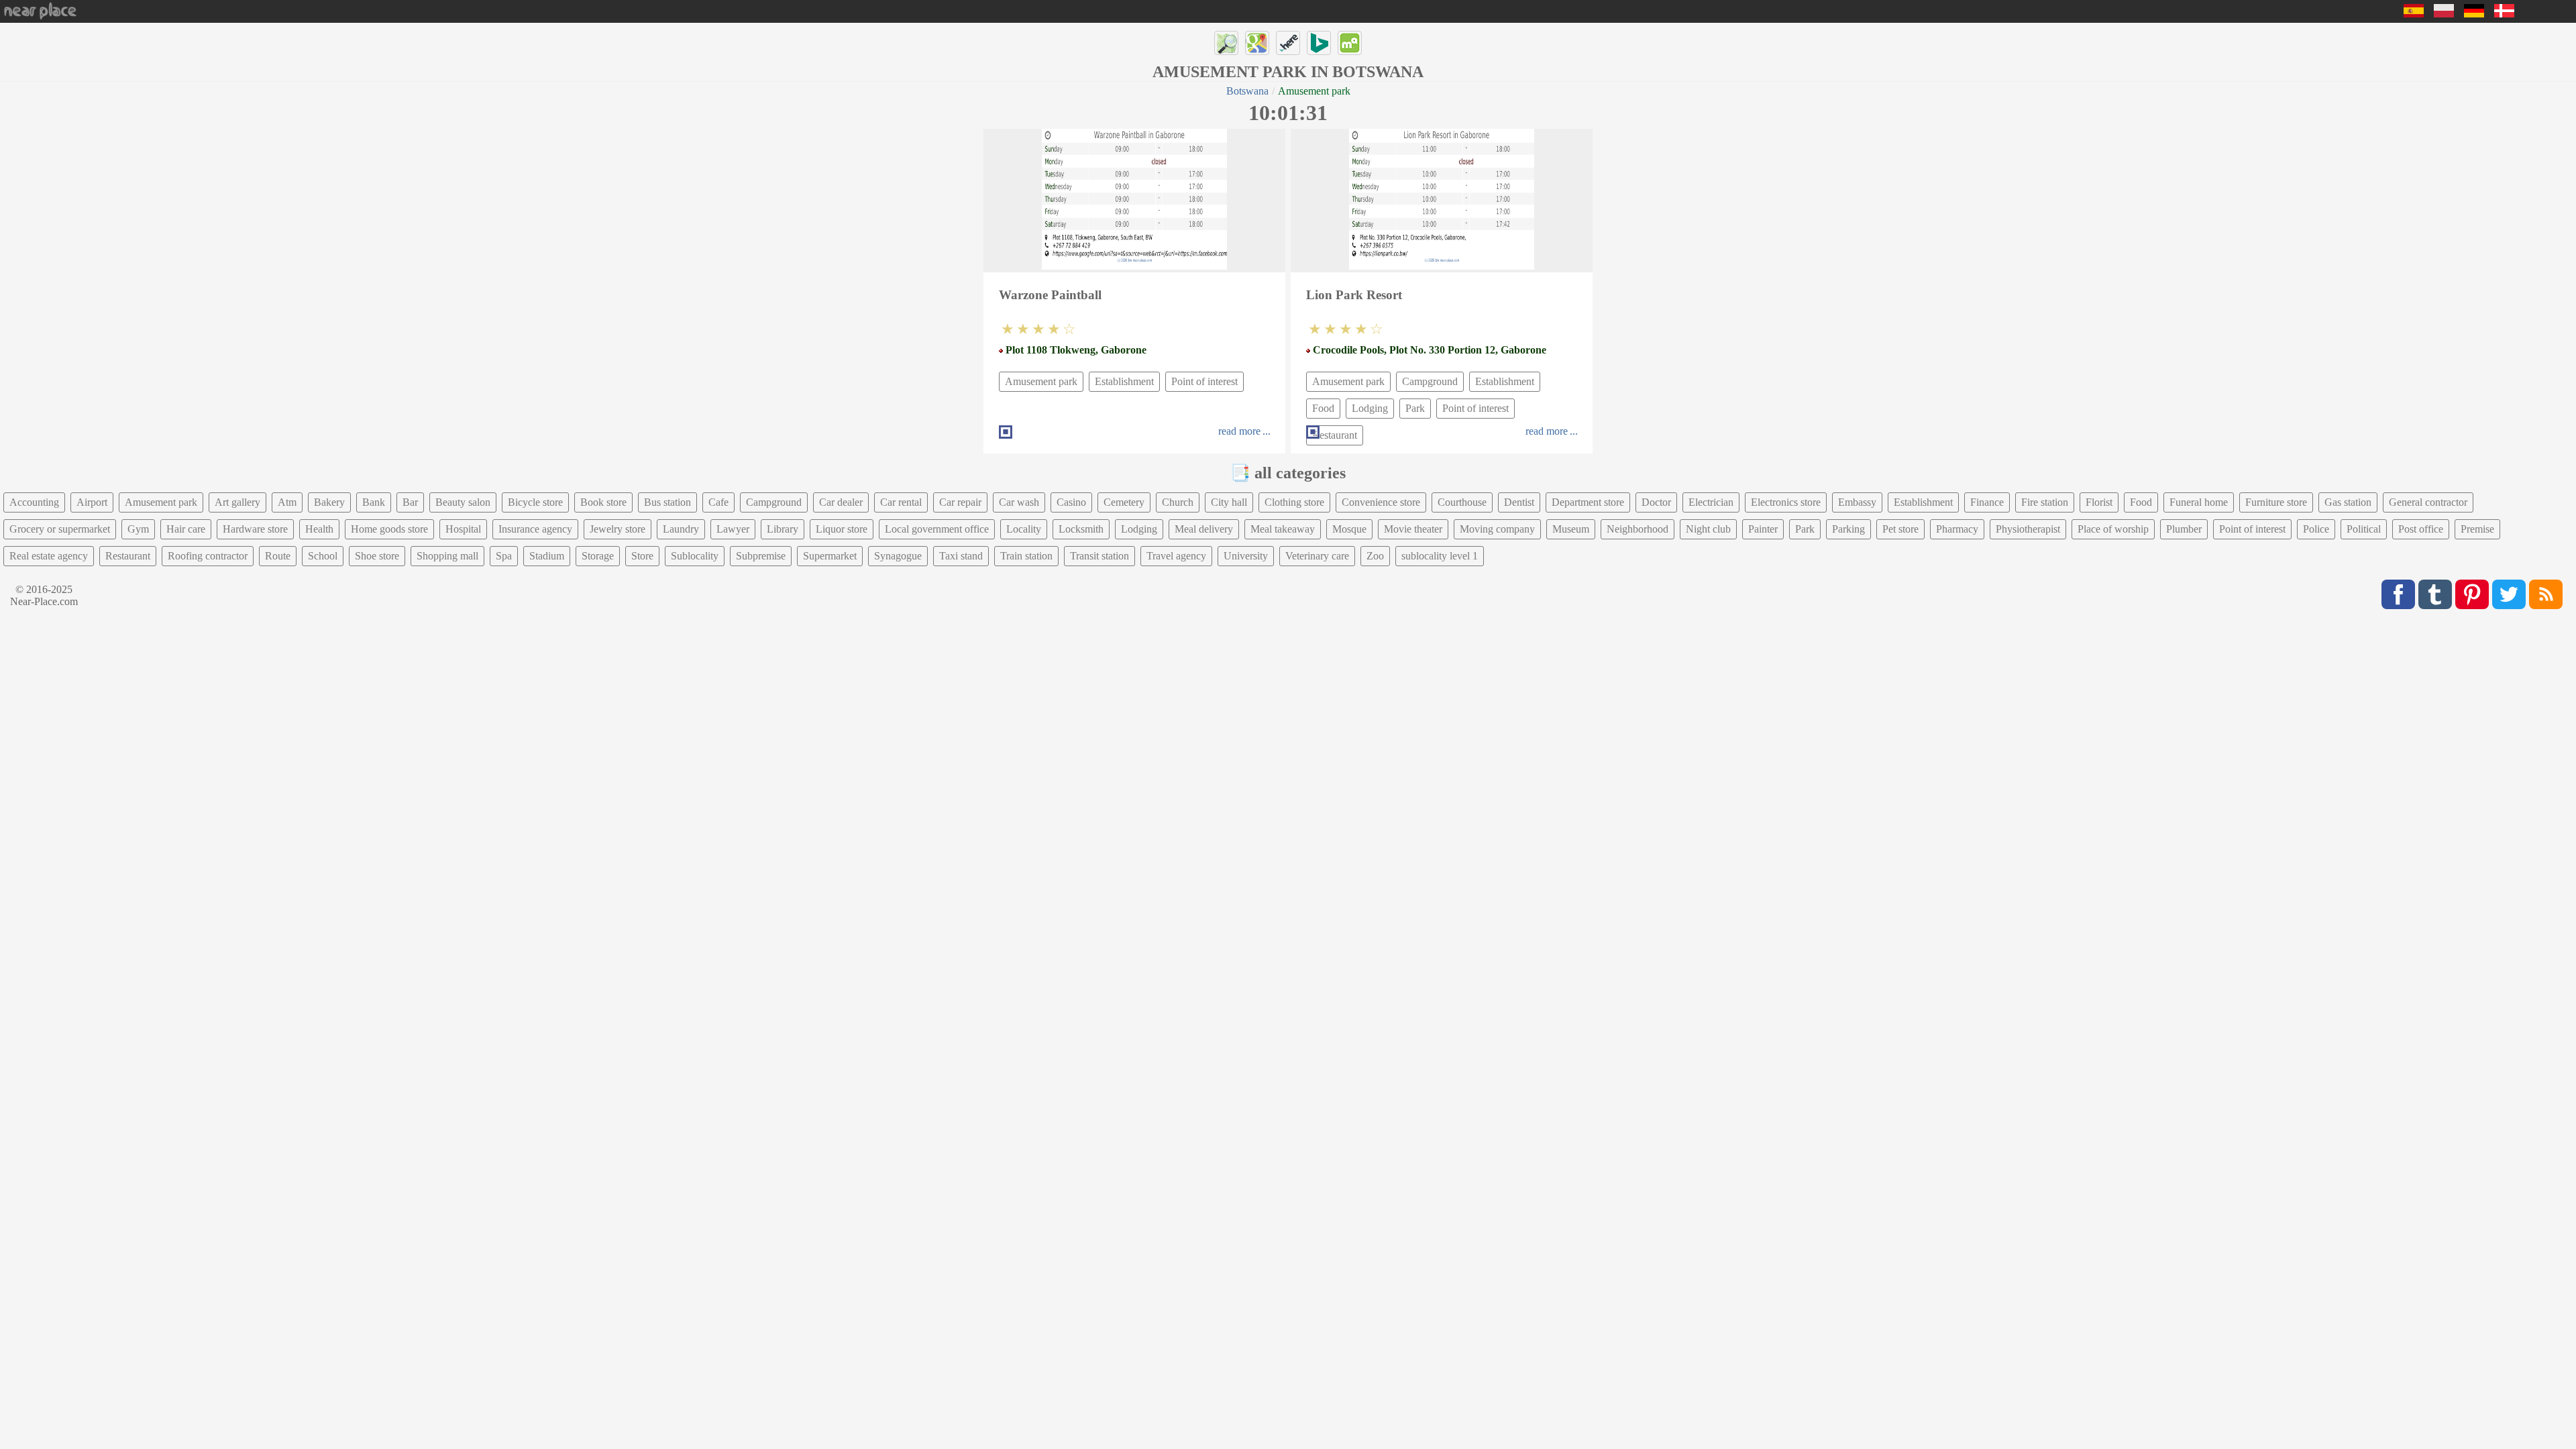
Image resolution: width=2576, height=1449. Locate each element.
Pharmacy (1957, 529)
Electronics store (1786, 502)
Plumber (2184, 529)
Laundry (681, 529)
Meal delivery (1204, 529)
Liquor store (842, 529)
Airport (92, 502)
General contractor (2428, 502)
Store (642, 556)
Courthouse (1462, 502)
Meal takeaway (1283, 529)
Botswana (1247, 91)
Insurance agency (535, 529)
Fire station (2045, 502)
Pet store (1900, 529)
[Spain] (2414, 14)
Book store (603, 502)
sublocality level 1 (1440, 556)
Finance (1987, 502)
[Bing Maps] (1319, 43)
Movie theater (1413, 529)
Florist (2099, 502)
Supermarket (830, 556)
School (323, 556)
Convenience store (1381, 502)
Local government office (937, 529)
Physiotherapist (2028, 529)
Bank (374, 502)
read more (1239, 431)
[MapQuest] (1350, 43)
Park (1415, 408)
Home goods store (389, 529)
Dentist (1519, 502)
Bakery (329, 502)
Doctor (1656, 502)
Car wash (1019, 502)
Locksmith (1081, 529)
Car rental (901, 502)
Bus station (667, 502)
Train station (1026, 556)
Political (2364, 529)
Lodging (1370, 408)
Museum (1571, 529)
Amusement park (1041, 381)
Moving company (1497, 529)
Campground (1430, 381)
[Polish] (2444, 14)
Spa (504, 556)
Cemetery (1124, 502)
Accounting (34, 502)
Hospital (463, 529)
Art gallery (237, 502)
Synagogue (898, 556)
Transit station (1099, 556)
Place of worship (2113, 529)
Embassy (1857, 502)
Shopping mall (447, 556)
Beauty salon (463, 502)
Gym (138, 529)
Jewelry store (618, 529)
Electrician (1711, 502)
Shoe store (377, 556)
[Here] (1288, 43)
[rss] (2546, 594)
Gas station (2348, 502)
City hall (1229, 502)
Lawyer (733, 529)
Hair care (186, 529)
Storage (598, 556)
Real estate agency (49, 556)
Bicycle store (535, 502)
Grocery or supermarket (60, 529)
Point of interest (1204, 381)
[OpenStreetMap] (1226, 43)
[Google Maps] (1257, 43)
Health (319, 529)
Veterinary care (1317, 556)
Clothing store (1294, 502)
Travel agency (1176, 556)
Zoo (1375, 556)
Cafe (718, 502)
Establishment (1124, 381)
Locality (1024, 529)
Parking (1848, 529)
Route (278, 556)
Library (783, 529)
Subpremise (761, 556)
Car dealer (841, 502)
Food (1323, 408)
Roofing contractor (208, 556)
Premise (2477, 529)
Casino (1071, 502)
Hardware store (255, 529)
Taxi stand (961, 556)
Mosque (1349, 529)
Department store (1588, 502)
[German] (2474, 14)
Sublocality (695, 556)
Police (2316, 529)
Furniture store (2276, 502)
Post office (2421, 529)
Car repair (960, 502)
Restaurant (128, 556)
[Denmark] (2504, 14)
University (1246, 556)
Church (1178, 502)
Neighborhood (1638, 529)
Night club (1708, 529)
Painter (1763, 529)
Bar (410, 502)
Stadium (547, 556)
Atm (287, 502)
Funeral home (2199, 502)
